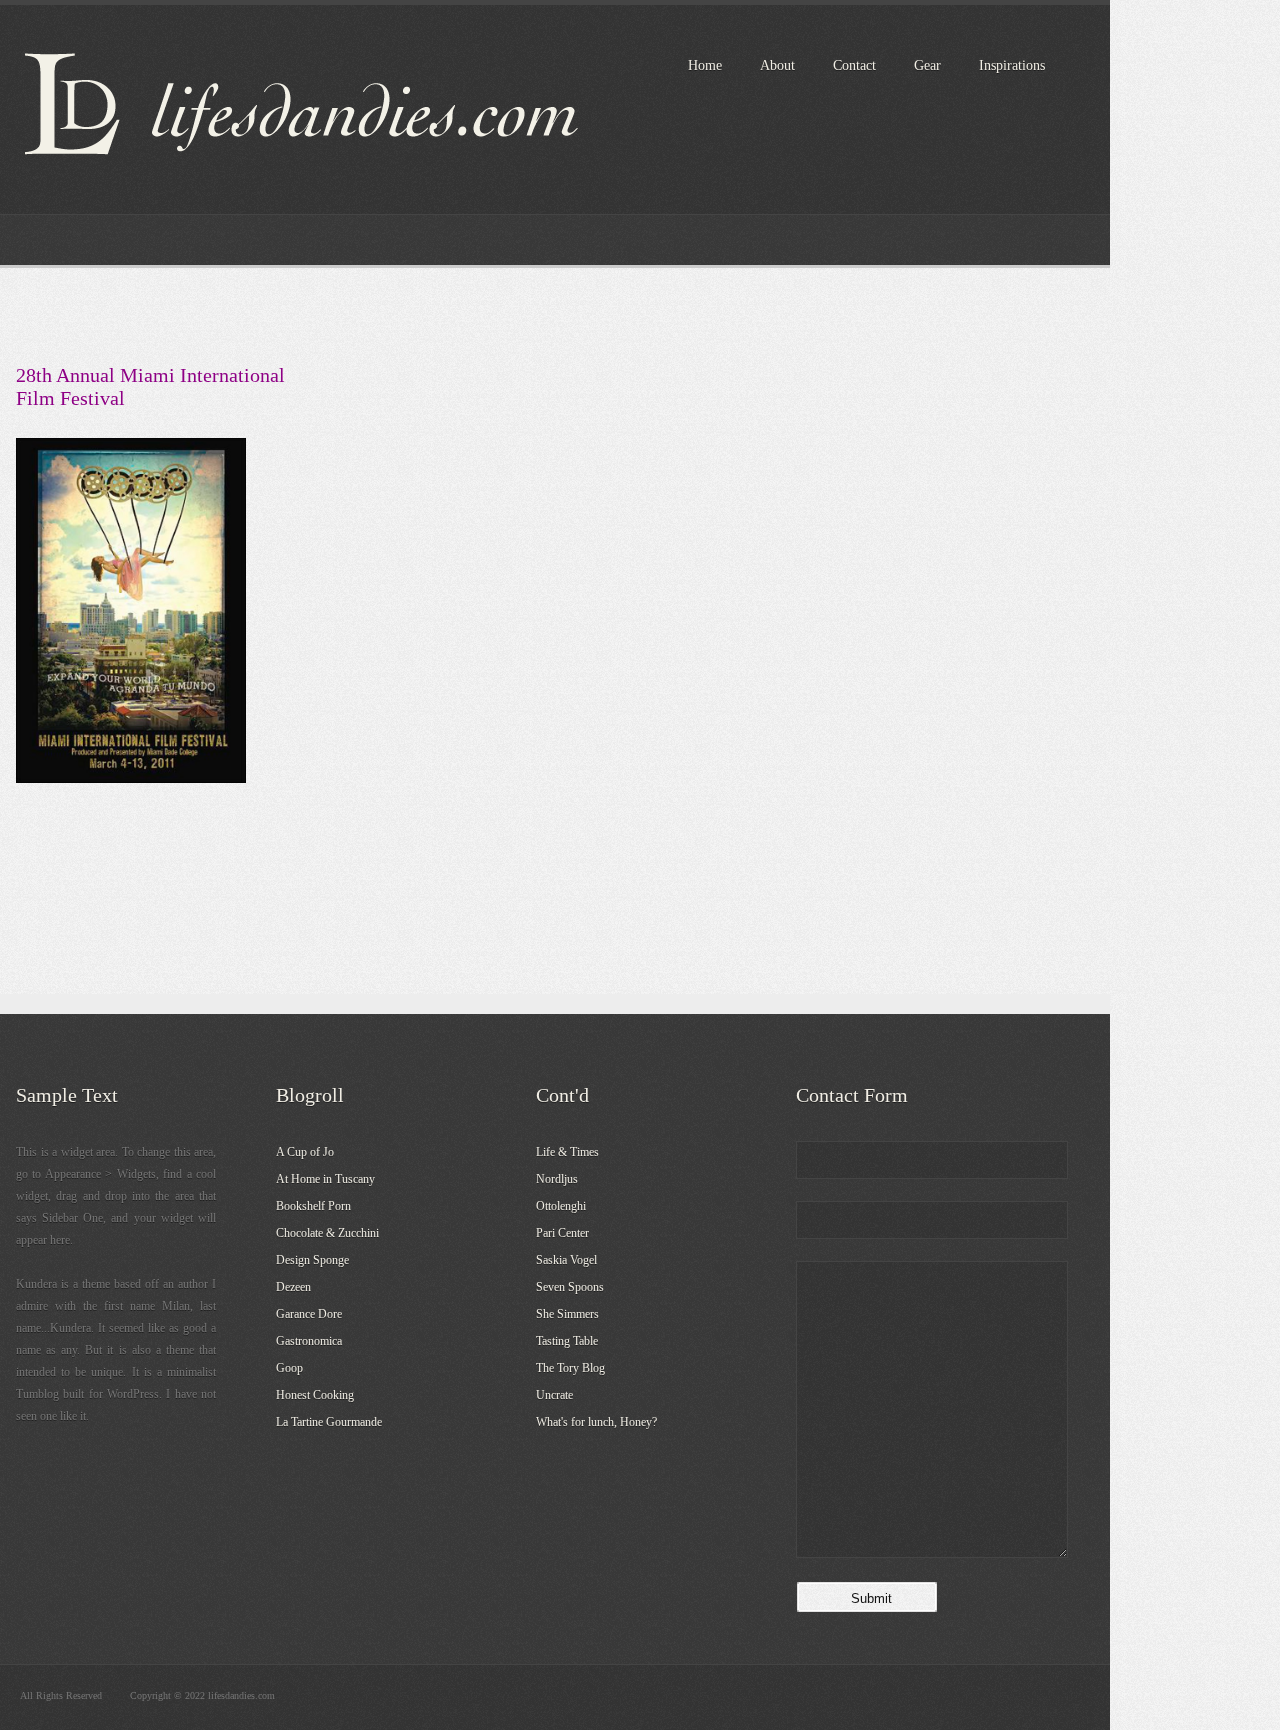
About (777, 65)
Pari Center (562, 1233)
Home (705, 65)
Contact (854, 65)
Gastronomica (309, 1341)
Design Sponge (312, 1260)
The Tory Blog (570, 1368)
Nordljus (557, 1179)
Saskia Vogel (566, 1260)
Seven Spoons (570, 1287)
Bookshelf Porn (313, 1206)
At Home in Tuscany (325, 1179)
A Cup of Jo (305, 1152)
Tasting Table (567, 1341)
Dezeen (293, 1287)
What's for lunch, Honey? (596, 1422)
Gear (927, 65)
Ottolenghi (561, 1206)
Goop (289, 1368)
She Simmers (567, 1314)
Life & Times (567, 1152)
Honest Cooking (315, 1395)
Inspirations (1012, 65)
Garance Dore (309, 1314)
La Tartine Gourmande (329, 1422)
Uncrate (554, 1395)
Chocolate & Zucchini (327, 1233)
